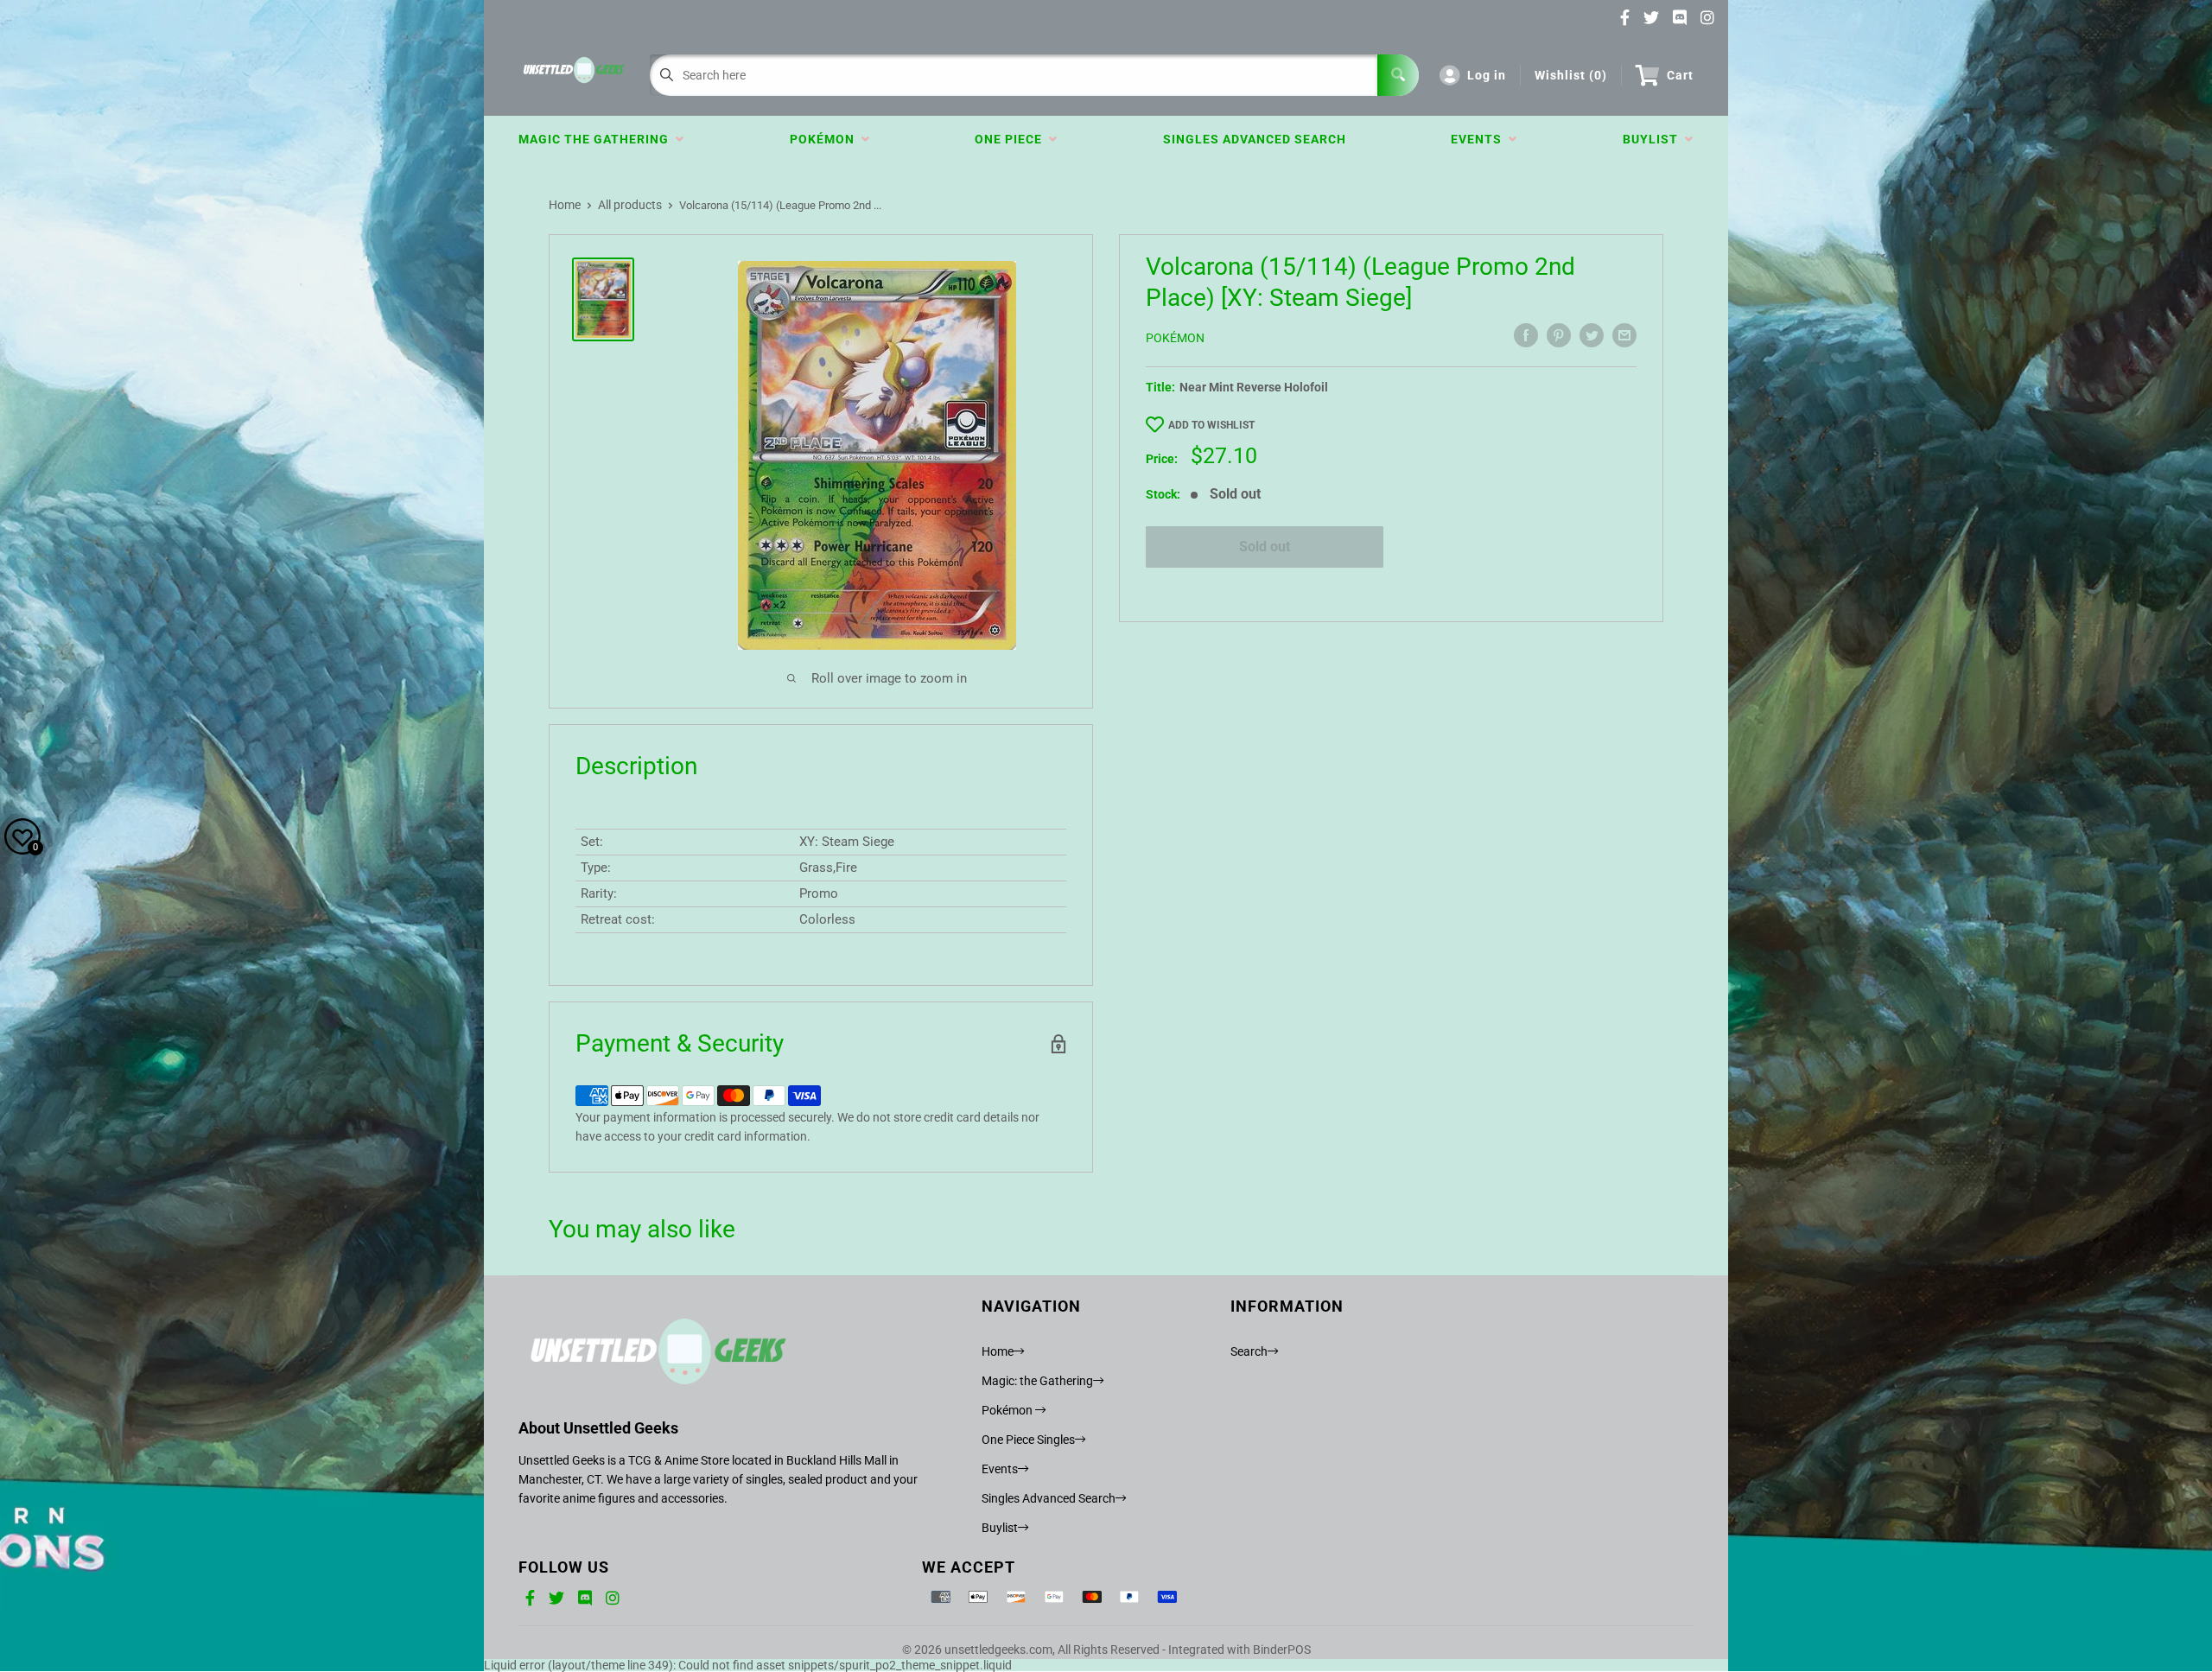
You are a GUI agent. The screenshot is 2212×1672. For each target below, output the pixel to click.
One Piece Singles (1028, 1440)
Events (1480, 139)
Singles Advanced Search (1255, 139)
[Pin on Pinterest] (1559, 335)
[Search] (1398, 75)
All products (630, 205)
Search (1249, 1351)
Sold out (1265, 547)
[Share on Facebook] (1526, 335)
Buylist (1654, 139)
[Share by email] (1624, 335)
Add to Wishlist (1211, 425)
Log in (1487, 75)
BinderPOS (1282, 1650)
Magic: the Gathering (1037, 1381)
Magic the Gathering (597, 139)
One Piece (1012, 139)
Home (565, 205)
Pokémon (826, 139)
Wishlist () (1571, 75)
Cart (1680, 75)
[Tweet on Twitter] (1592, 335)
